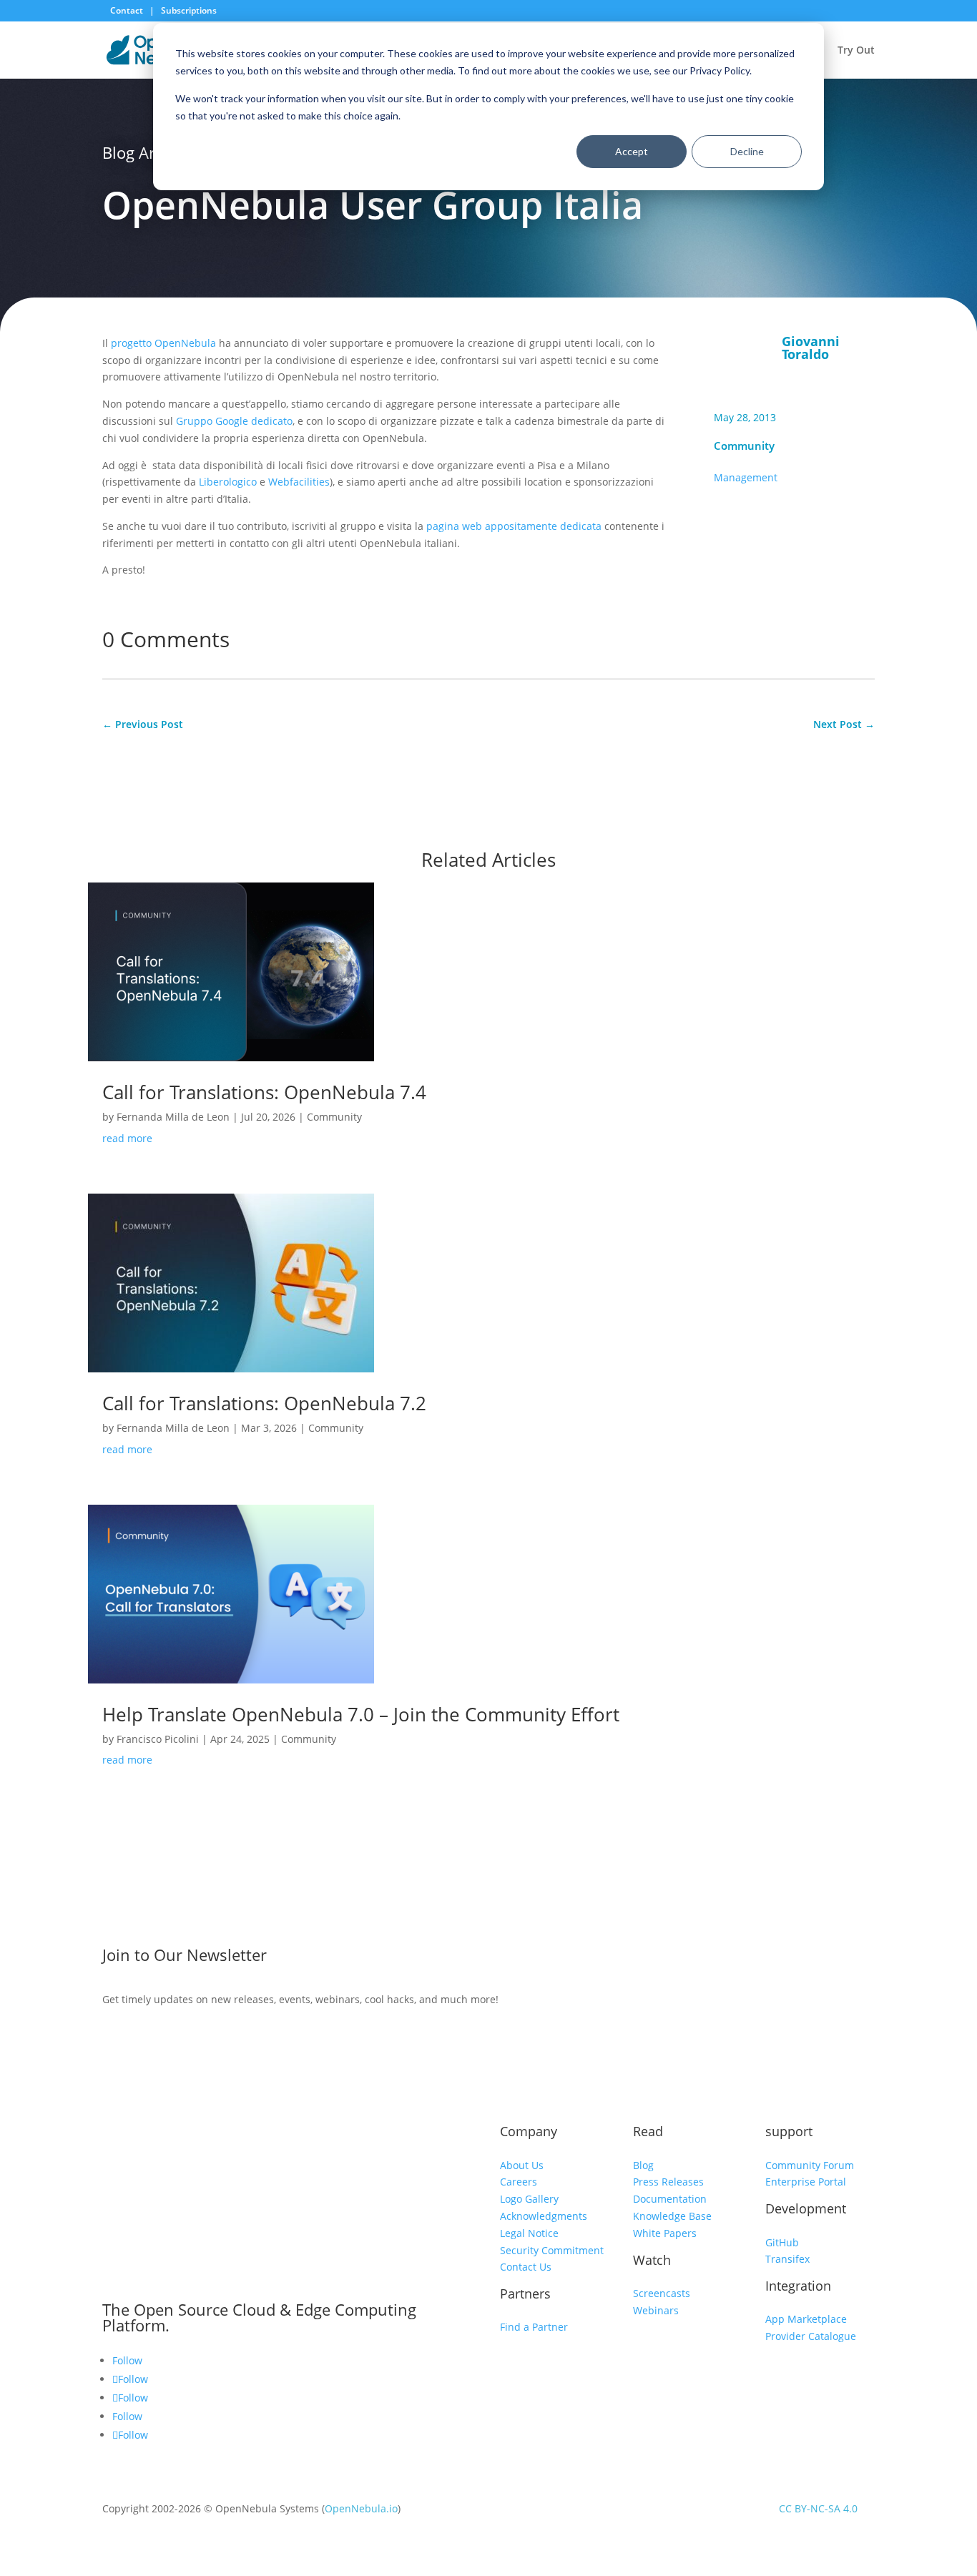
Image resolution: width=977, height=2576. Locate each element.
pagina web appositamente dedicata (514, 526)
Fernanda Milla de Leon (173, 1117)
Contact (128, 10)
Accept (632, 151)
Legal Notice (529, 2233)
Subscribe (762, 1958)
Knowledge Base (672, 2216)
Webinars (656, 2310)
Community (744, 446)
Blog (643, 2165)
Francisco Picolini (158, 1739)
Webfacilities (299, 482)
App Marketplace (806, 2319)
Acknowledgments (544, 2216)
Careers (519, 2182)
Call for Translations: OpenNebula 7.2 (264, 1403)
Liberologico (228, 482)
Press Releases (668, 2182)
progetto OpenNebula (163, 343)
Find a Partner (534, 2327)
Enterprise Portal (806, 2182)
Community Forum (810, 2165)
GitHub (782, 2242)
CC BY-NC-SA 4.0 (818, 2508)
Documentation (670, 2199)
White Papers (665, 2233)
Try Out (856, 51)
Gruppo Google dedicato (234, 421)
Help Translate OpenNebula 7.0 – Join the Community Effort (361, 1714)
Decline (747, 151)
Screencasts (662, 2293)
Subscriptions (189, 10)
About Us (522, 2165)
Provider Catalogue (811, 2336)
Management (746, 477)
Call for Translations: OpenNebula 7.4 (264, 1092)
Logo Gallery (529, 2199)
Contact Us (526, 2267)
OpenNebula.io (361, 2508)
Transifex (787, 2259)
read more (127, 1138)
